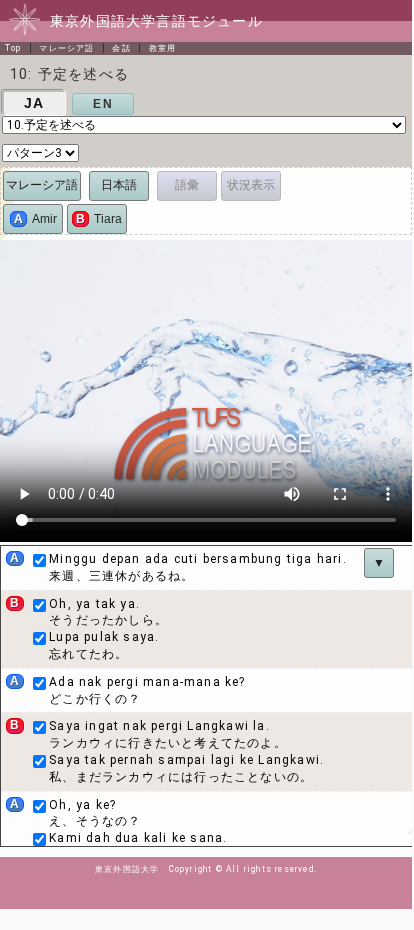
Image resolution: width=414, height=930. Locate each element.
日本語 (119, 185)
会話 (121, 48)
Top (13, 48)
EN (102, 104)
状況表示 (251, 185)
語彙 (187, 185)
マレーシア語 (66, 48)
